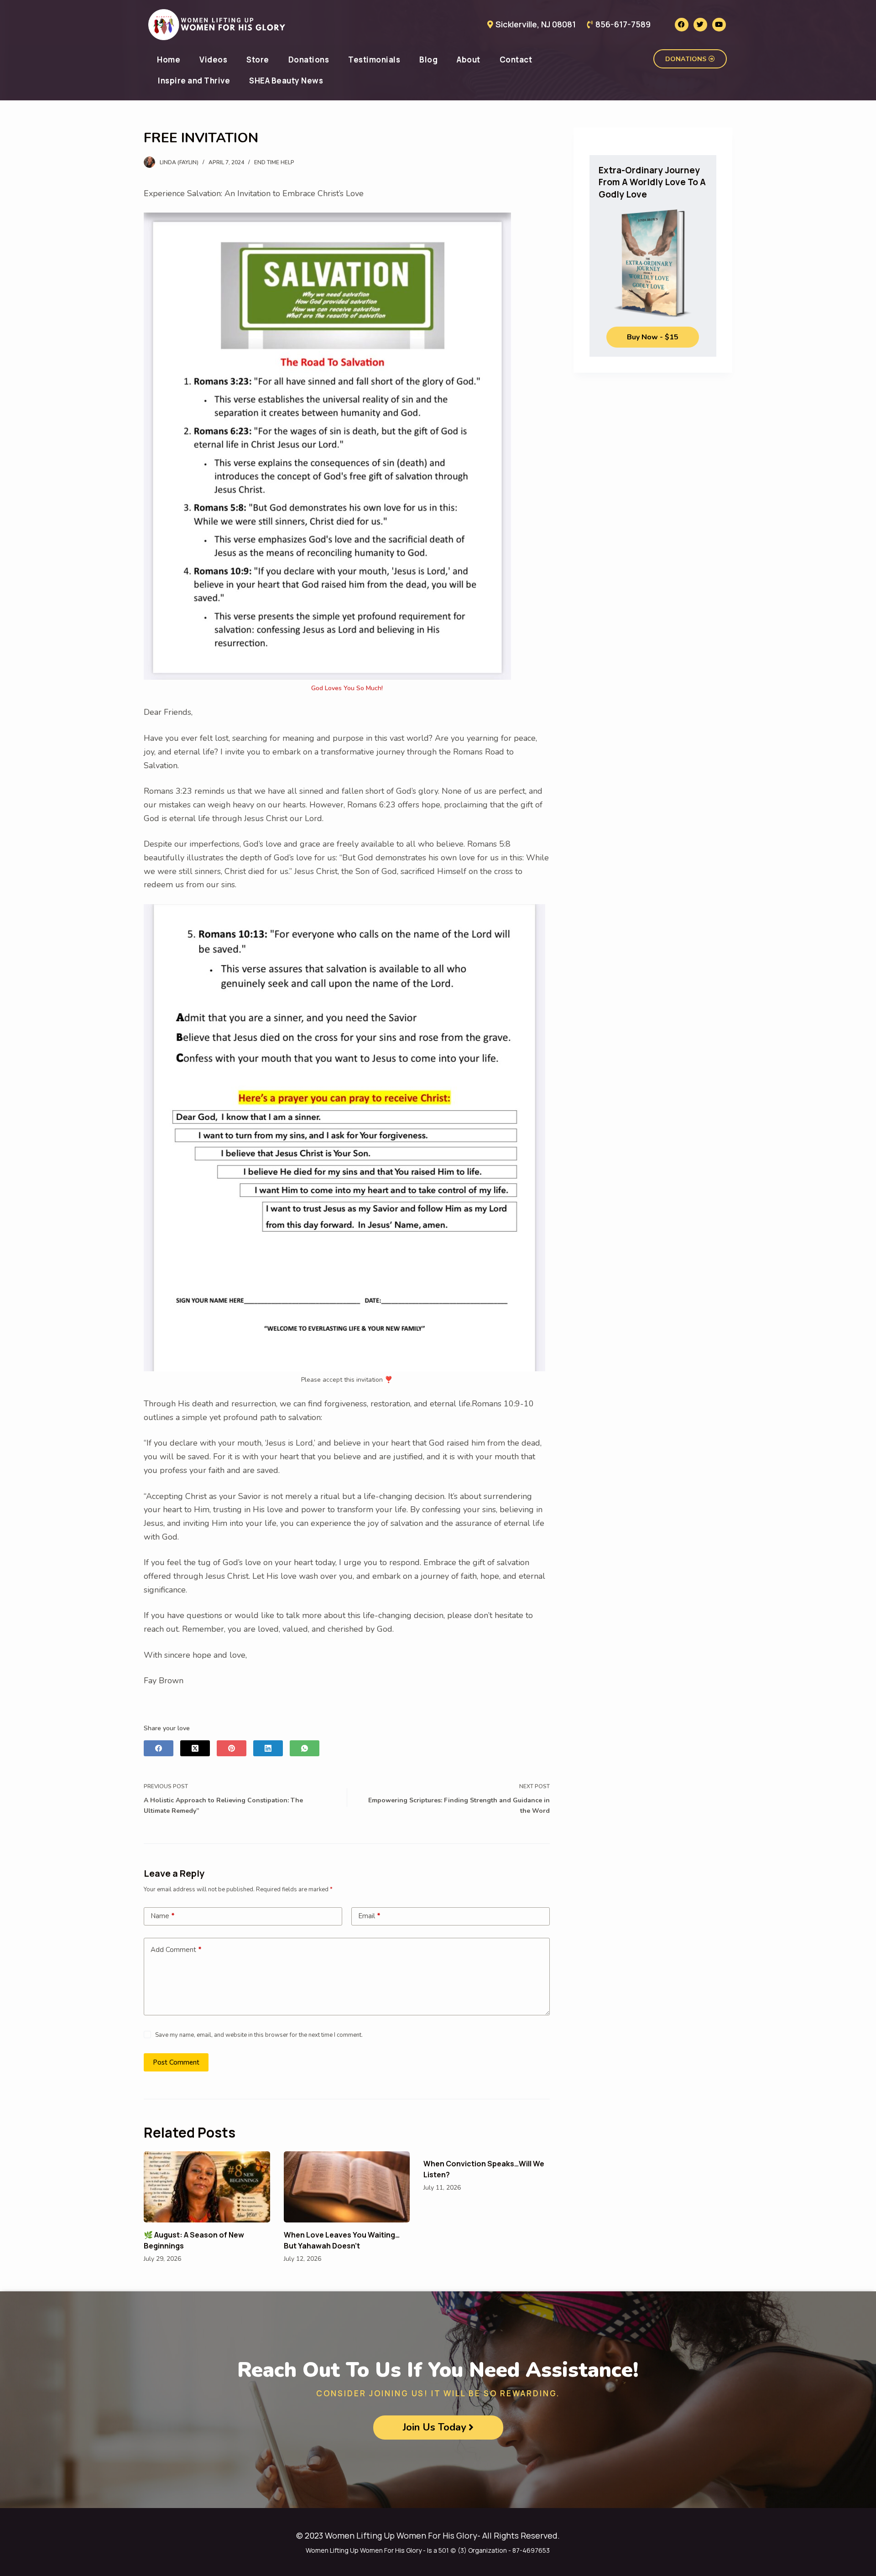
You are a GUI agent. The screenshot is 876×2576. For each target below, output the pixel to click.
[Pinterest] (232, 1748)
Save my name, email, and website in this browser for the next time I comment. (259, 2035)
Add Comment (176, 1950)
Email (369, 1916)
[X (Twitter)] (195, 1748)
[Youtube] (719, 25)
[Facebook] (682, 25)
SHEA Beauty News (286, 81)
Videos (213, 60)
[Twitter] (700, 25)
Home (169, 60)
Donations (309, 60)
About (469, 60)
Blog (428, 60)
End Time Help (274, 162)
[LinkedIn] (268, 1748)
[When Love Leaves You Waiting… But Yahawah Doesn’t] (347, 2187)
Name (163, 1916)
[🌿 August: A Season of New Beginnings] (207, 2187)
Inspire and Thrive (194, 81)
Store (258, 60)
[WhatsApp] (305, 1748)
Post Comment (176, 2062)
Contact (516, 60)
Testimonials (374, 60)
